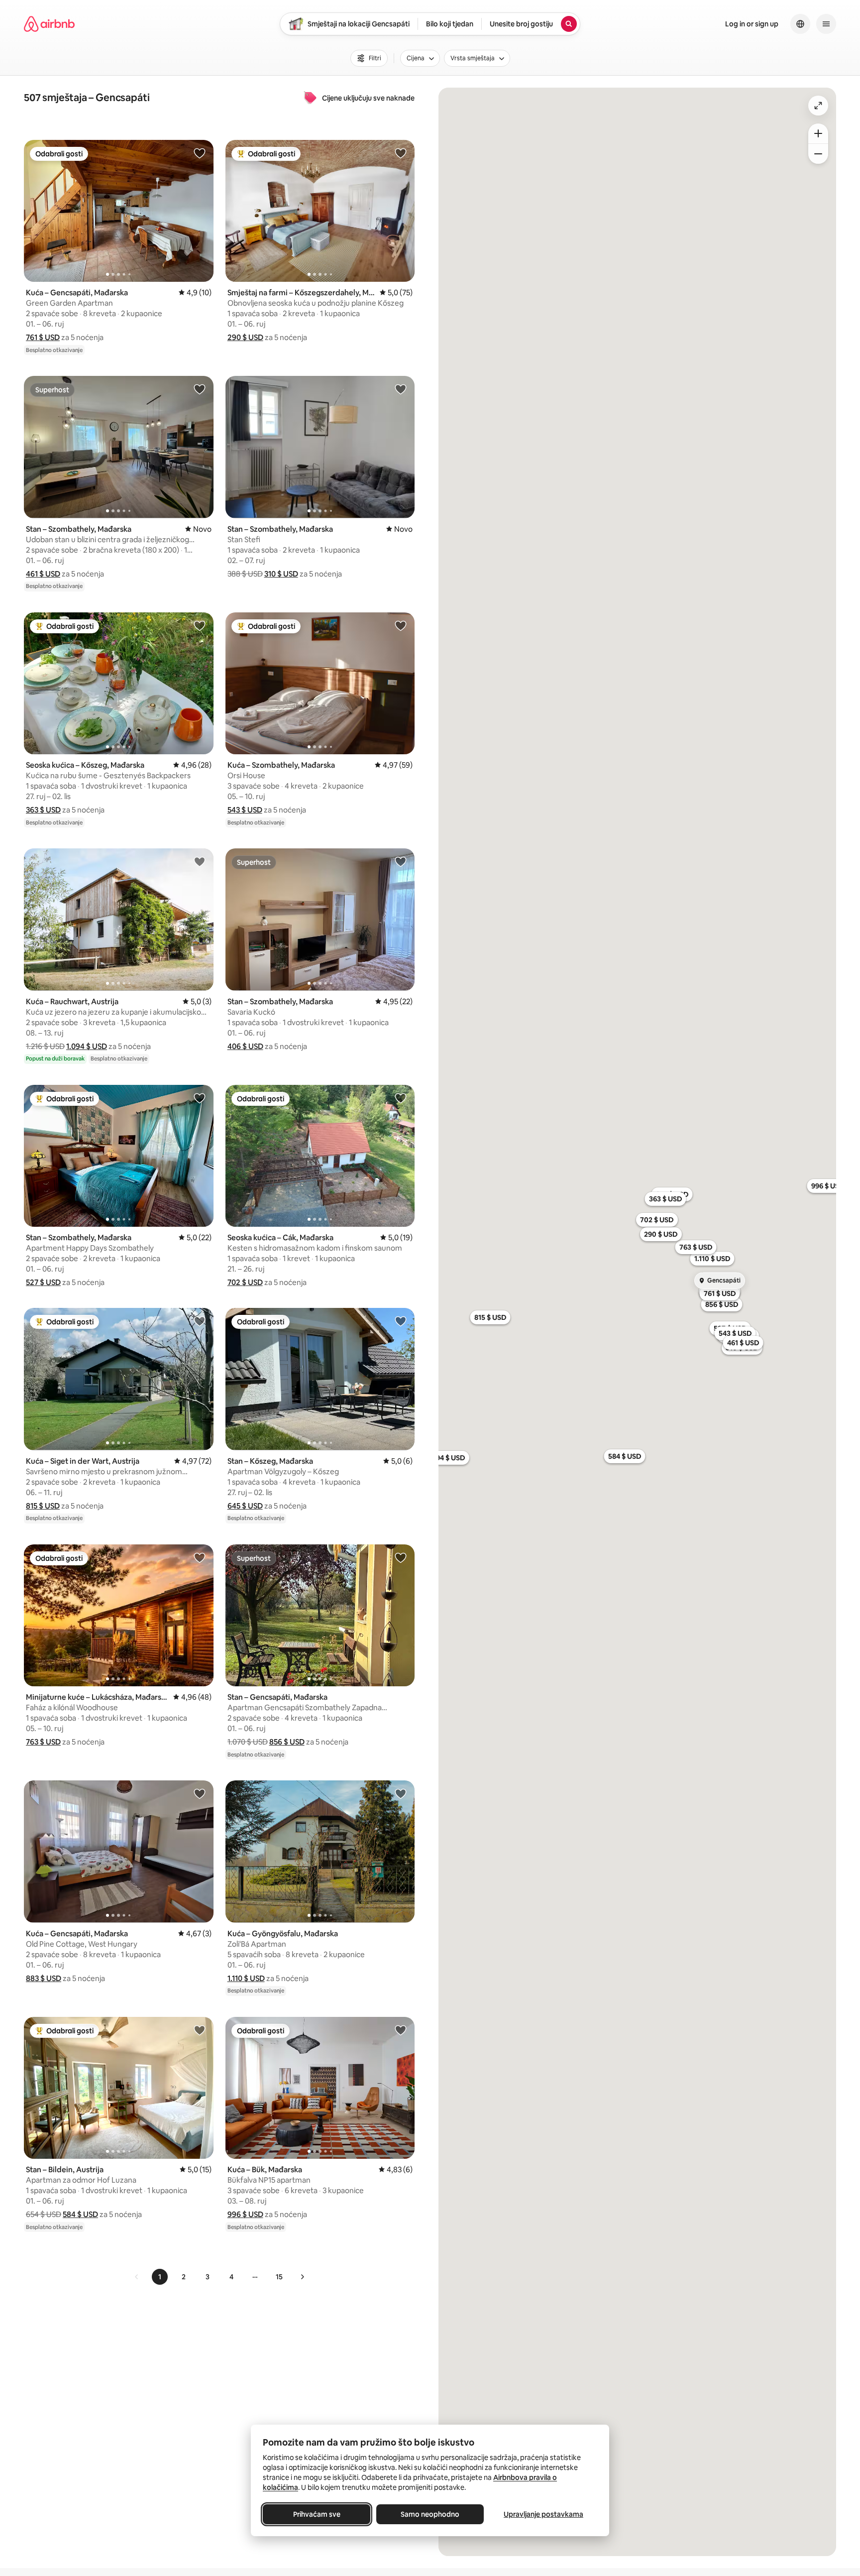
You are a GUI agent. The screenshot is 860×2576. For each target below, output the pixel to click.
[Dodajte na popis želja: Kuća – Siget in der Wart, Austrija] (200, 1321)
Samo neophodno (430, 2514)
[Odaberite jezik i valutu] (800, 24)
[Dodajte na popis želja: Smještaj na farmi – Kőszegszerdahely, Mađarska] (401, 153)
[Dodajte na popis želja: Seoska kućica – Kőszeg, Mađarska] (200, 625)
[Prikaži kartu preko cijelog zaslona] (818, 106)
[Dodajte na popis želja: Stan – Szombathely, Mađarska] (200, 389)
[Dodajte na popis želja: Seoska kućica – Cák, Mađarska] (401, 1098)
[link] (137, 2277)
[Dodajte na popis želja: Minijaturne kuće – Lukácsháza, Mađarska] (200, 1557)
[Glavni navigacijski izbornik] (826, 24)
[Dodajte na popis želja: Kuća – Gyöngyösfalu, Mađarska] (401, 1793)
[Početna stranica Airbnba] (49, 24)
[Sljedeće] (302, 2277)
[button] (43, 337)
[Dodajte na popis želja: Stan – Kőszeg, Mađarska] (401, 1321)
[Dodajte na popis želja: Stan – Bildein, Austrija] (200, 2030)
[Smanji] (818, 154)
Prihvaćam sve (317, 2514)
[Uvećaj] (818, 133)
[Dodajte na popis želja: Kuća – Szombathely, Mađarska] (401, 625)
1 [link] (160, 2277)
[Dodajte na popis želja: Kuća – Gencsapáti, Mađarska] (200, 153)
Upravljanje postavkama (543, 2514)
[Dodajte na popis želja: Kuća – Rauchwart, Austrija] (200, 861)
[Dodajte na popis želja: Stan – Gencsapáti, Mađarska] (401, 1557)
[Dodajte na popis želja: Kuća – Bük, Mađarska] (401, 2030)
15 (279, 2277)
